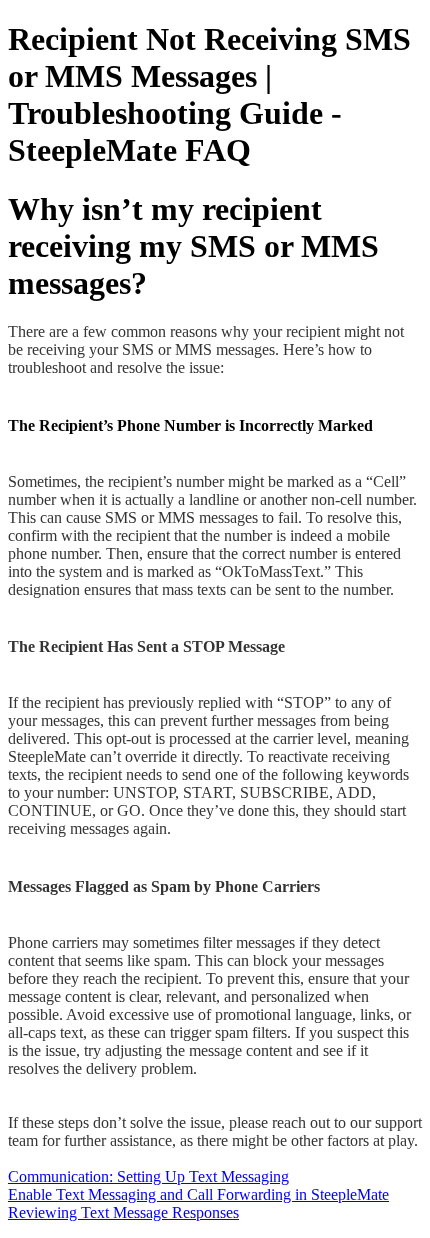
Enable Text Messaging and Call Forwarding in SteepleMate (198, 1194)
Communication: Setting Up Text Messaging (148, 1176)
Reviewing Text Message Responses (123, 1212)
